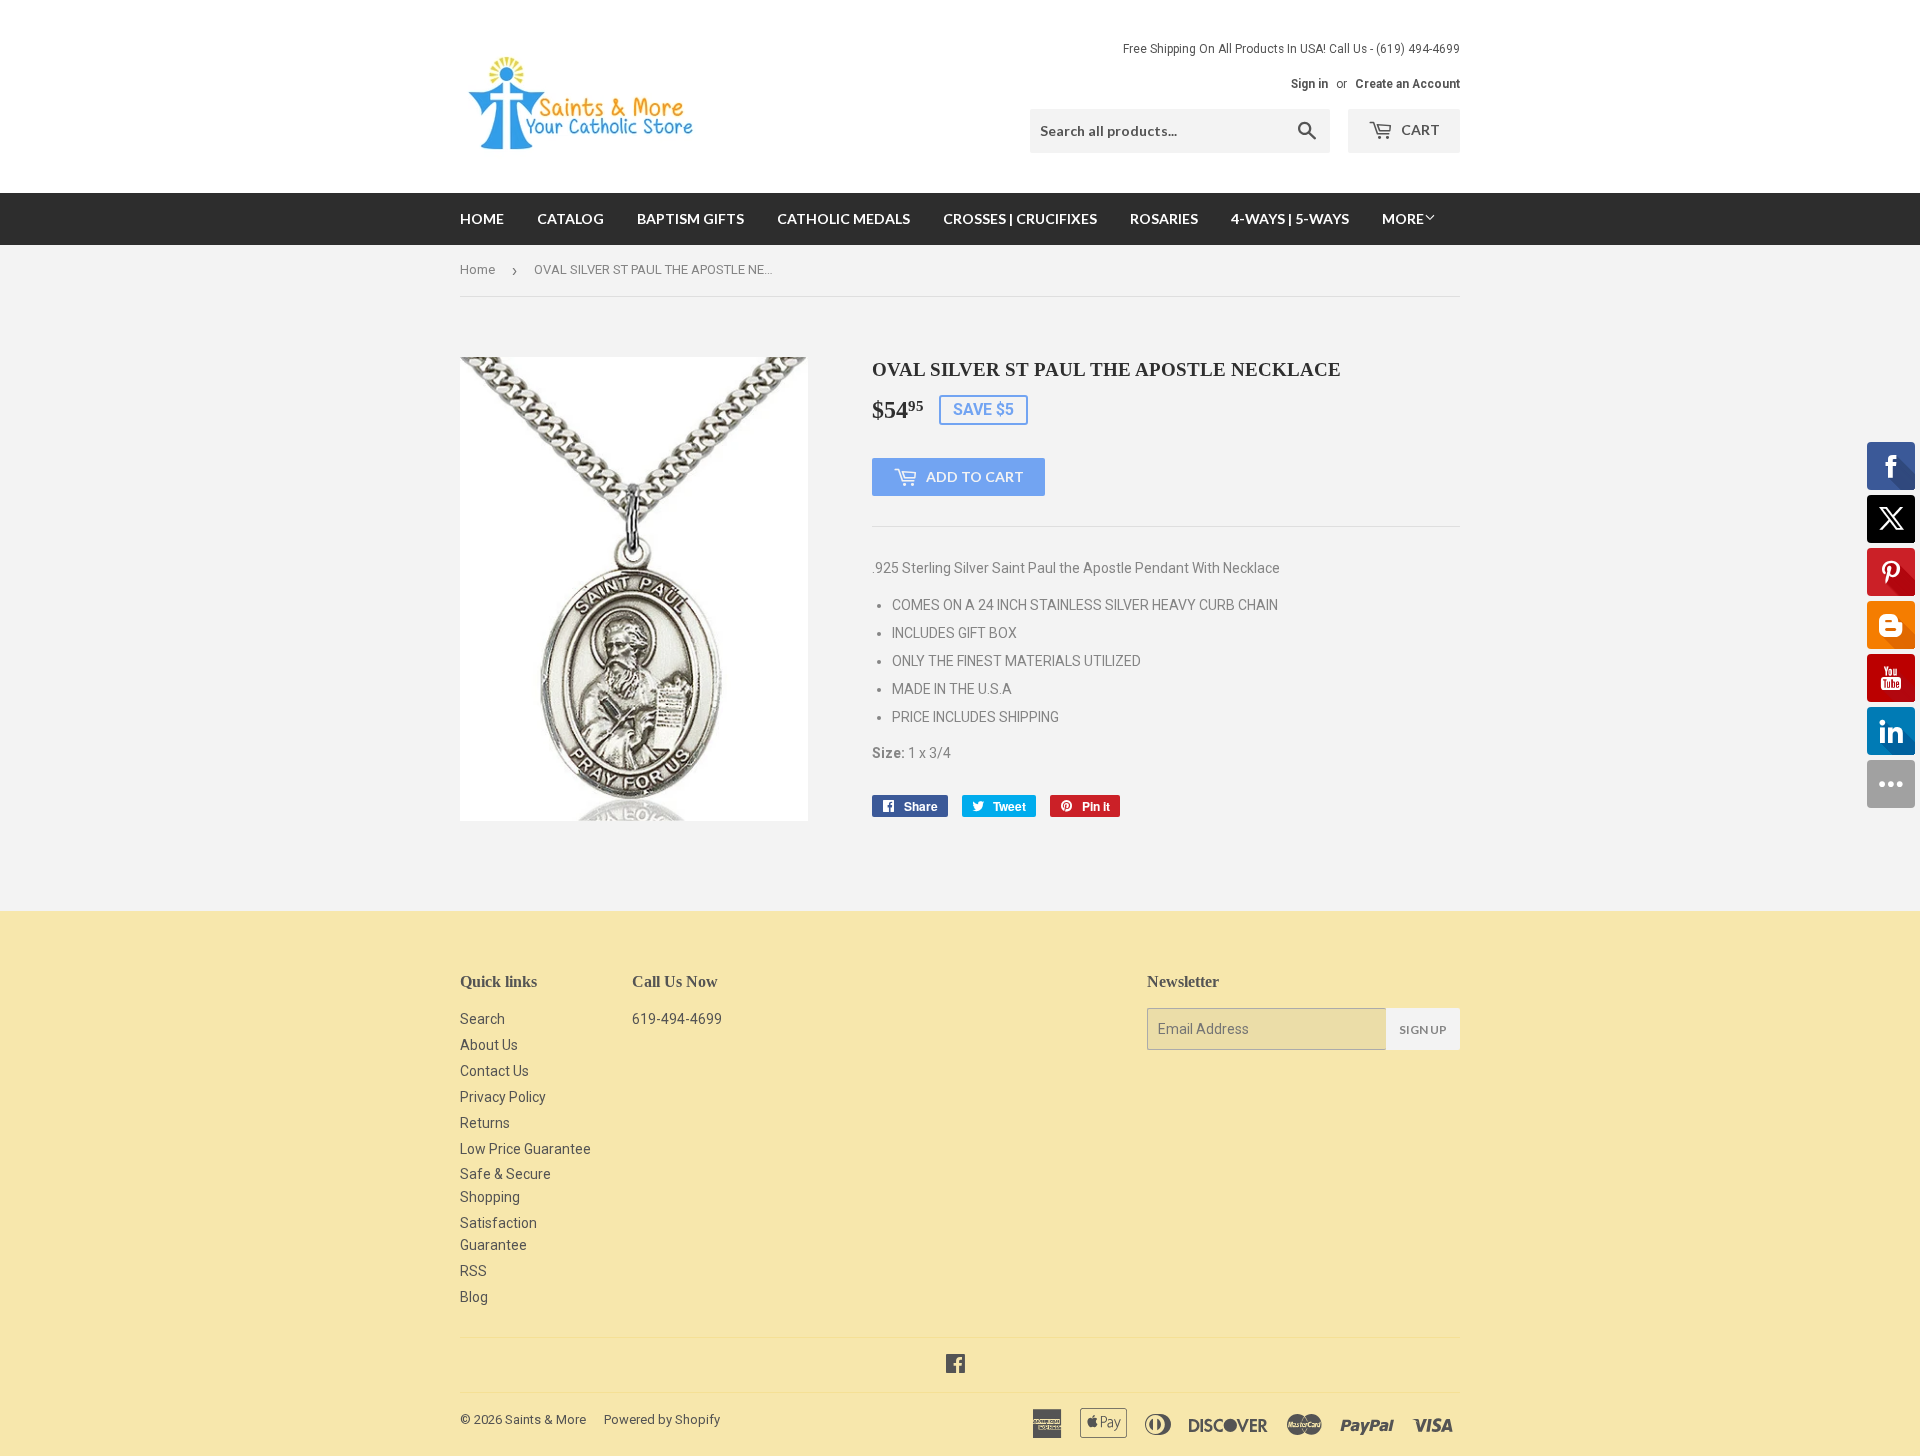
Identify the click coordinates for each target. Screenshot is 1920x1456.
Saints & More (545, 1419)
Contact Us (494, 1071)
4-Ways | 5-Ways (1290, 218)
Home (482, 218)
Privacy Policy (503, 1097)
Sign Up (1423, 1029)
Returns (485, 1123)
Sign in (1309, 84)
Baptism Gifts (690, 218)
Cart (1419, 129)
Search (482, 1019)
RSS (473, 1271)
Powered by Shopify (662, 1419)
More (1403, 218)
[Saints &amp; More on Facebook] (955, 1366)
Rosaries (1164, 218)
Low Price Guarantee (525, 1149)
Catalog (570, 218)
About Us (489, 1045)
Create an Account (1407, 84)
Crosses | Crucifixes (1020, 218)
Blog (474, 1297)
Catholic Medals (843, 218)
